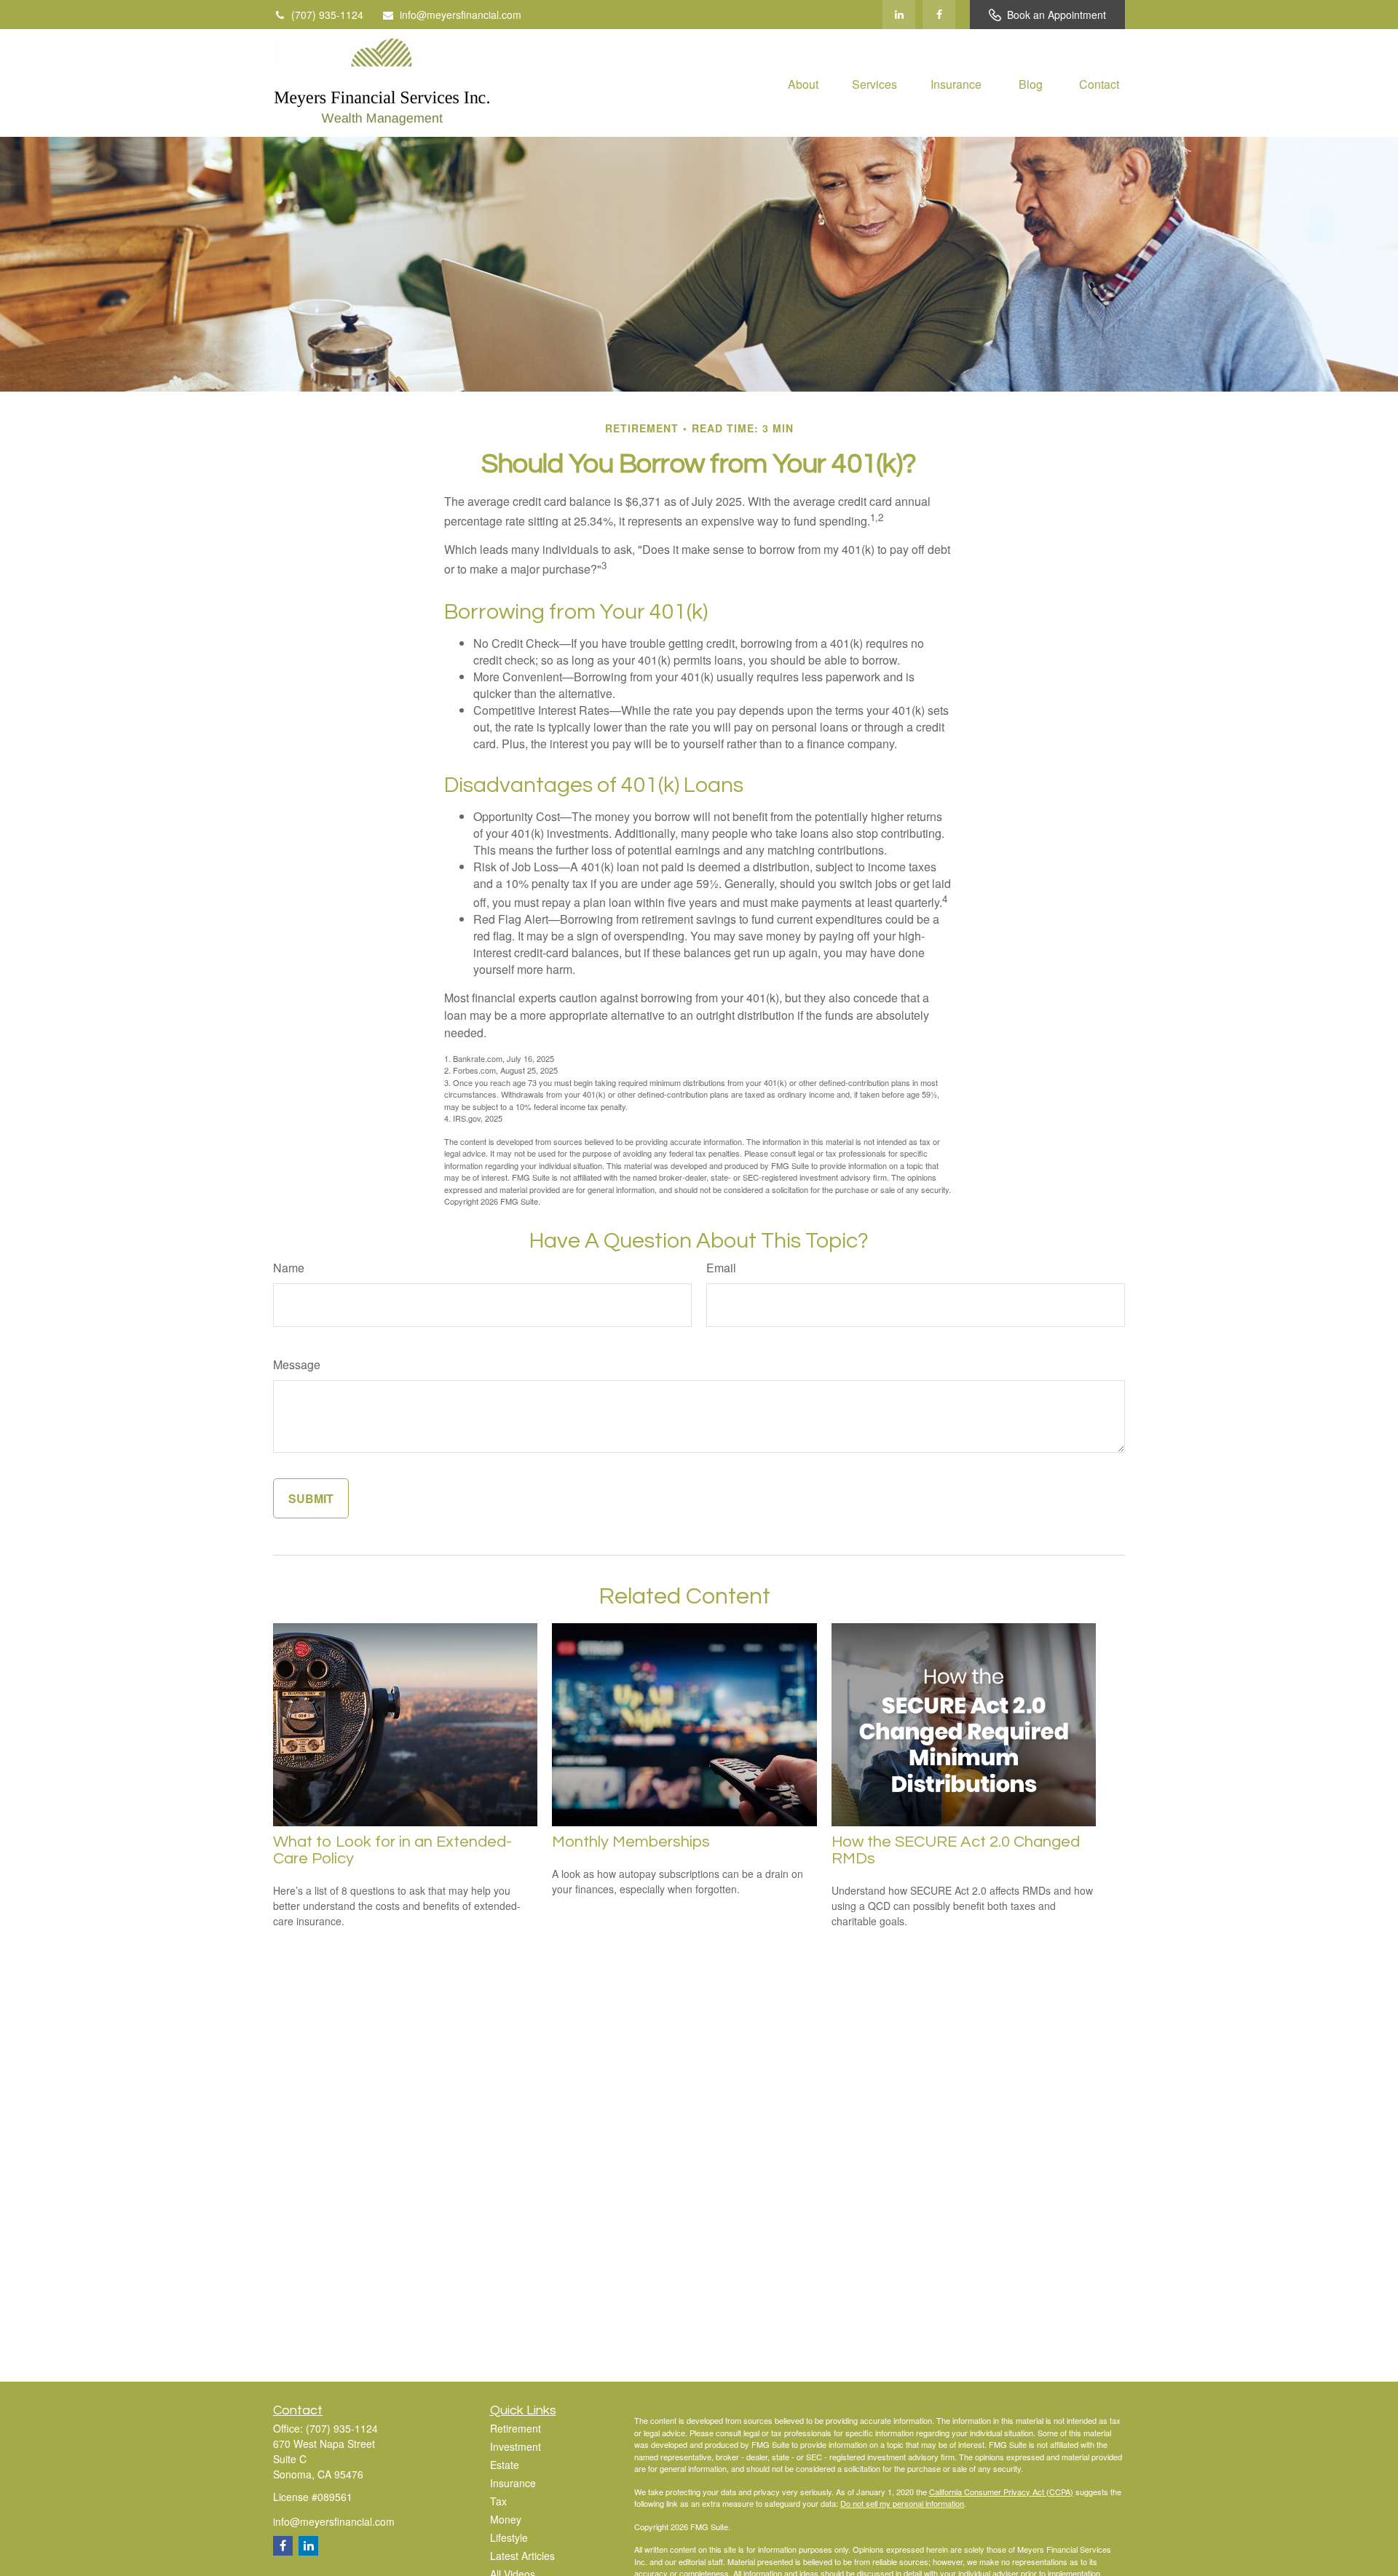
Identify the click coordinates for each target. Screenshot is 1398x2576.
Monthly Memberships (631, 1842)
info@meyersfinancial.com (461, 15)
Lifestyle (509, 2537)
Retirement (516, 2428)
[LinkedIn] (899, 15)
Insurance (513, 2483)
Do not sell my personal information (902, 2503)
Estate (505, 2465)
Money (506, 2519)
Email (721, 1268)
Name (289, 1268)
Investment (516, 2446)
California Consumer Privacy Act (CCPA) (1001, 2492)
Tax (498, 2501)
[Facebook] (939, 15)
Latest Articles (522, 2556)
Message (297, 1364)
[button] (803, 83)
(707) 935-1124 (327, 15)
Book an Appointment (1057, 15)
